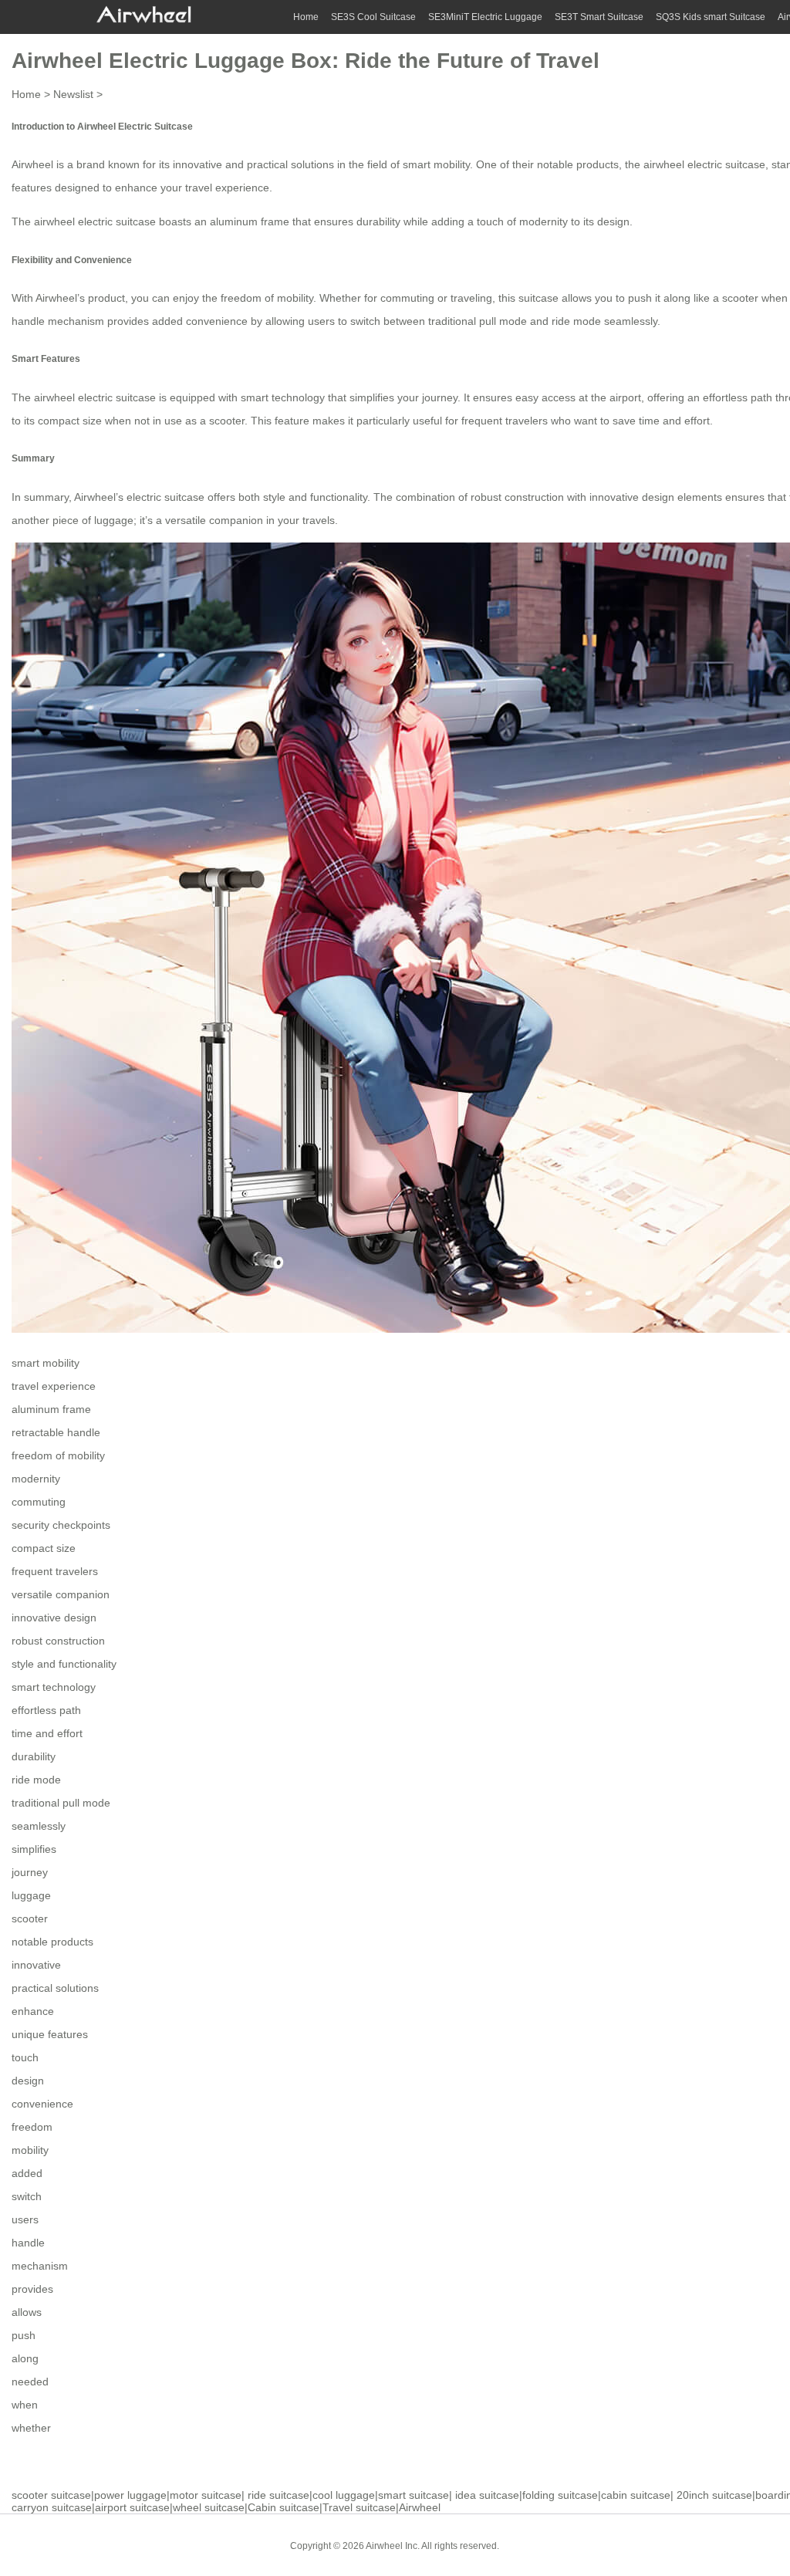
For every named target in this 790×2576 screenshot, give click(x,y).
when (25, 2405)
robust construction (58, 1641)
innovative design (54, 1618)
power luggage (130, 2495)
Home (306, 17)
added (27, 2173)
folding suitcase (560, 2495)
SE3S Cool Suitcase (373, 17)
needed (30, 2382)
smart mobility (436, 164)
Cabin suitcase (284, 2507)
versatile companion (61, 1594)
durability (34, 1756)
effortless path (46, 1710)
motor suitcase (206, 2495)
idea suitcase (487, 2495)
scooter (30, 1918)
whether (31, 2428)
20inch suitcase (714, 2495)
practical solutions (55, 1988)
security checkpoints (61, 1525)
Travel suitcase (359, 2507)
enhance (33, 2011)
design (28, 2081)
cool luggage (344, 2495)
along (25, 2358)
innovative (36, 1965)
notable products (52, 1942)
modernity (36, 1479)
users (25, 2219)
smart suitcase (414, 2495)
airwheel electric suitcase (704, 164)
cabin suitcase (636, 2495)
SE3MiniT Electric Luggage (485, 17)
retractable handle (56, 1432)
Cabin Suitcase (543, 2545)
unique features (50, 2034)
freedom (32, 2127)
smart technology (54, 1687)
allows (27, 2312)
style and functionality (64, 1664)
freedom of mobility (58, 1455)
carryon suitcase (52, 2507)
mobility (30, 2150)
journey (30, 1872)
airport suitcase (132, 2507)
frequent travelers (55, 1571)
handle (28, 2243)
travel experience (227, 188)
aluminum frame (51, 1409)
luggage (31, 1895)
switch (27, 2196)
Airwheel (420, 2507)
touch (25, 2057)
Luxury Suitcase (621, 2545)
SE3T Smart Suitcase (599, 17)
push (24, 2335)
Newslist (73, 94)
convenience (42, 2104)
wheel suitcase (209, 2507)
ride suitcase (279, 2495)
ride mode (36, 1780)
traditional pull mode (61, 1803)
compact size (44, 1548)
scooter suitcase (51, 2495)
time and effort (47, 1733)
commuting (39, 1502)
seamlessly (39, 1826)
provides (32, 2289)
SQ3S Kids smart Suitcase (711, 17)
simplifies (34, 1849)
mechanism (40, 2266)
